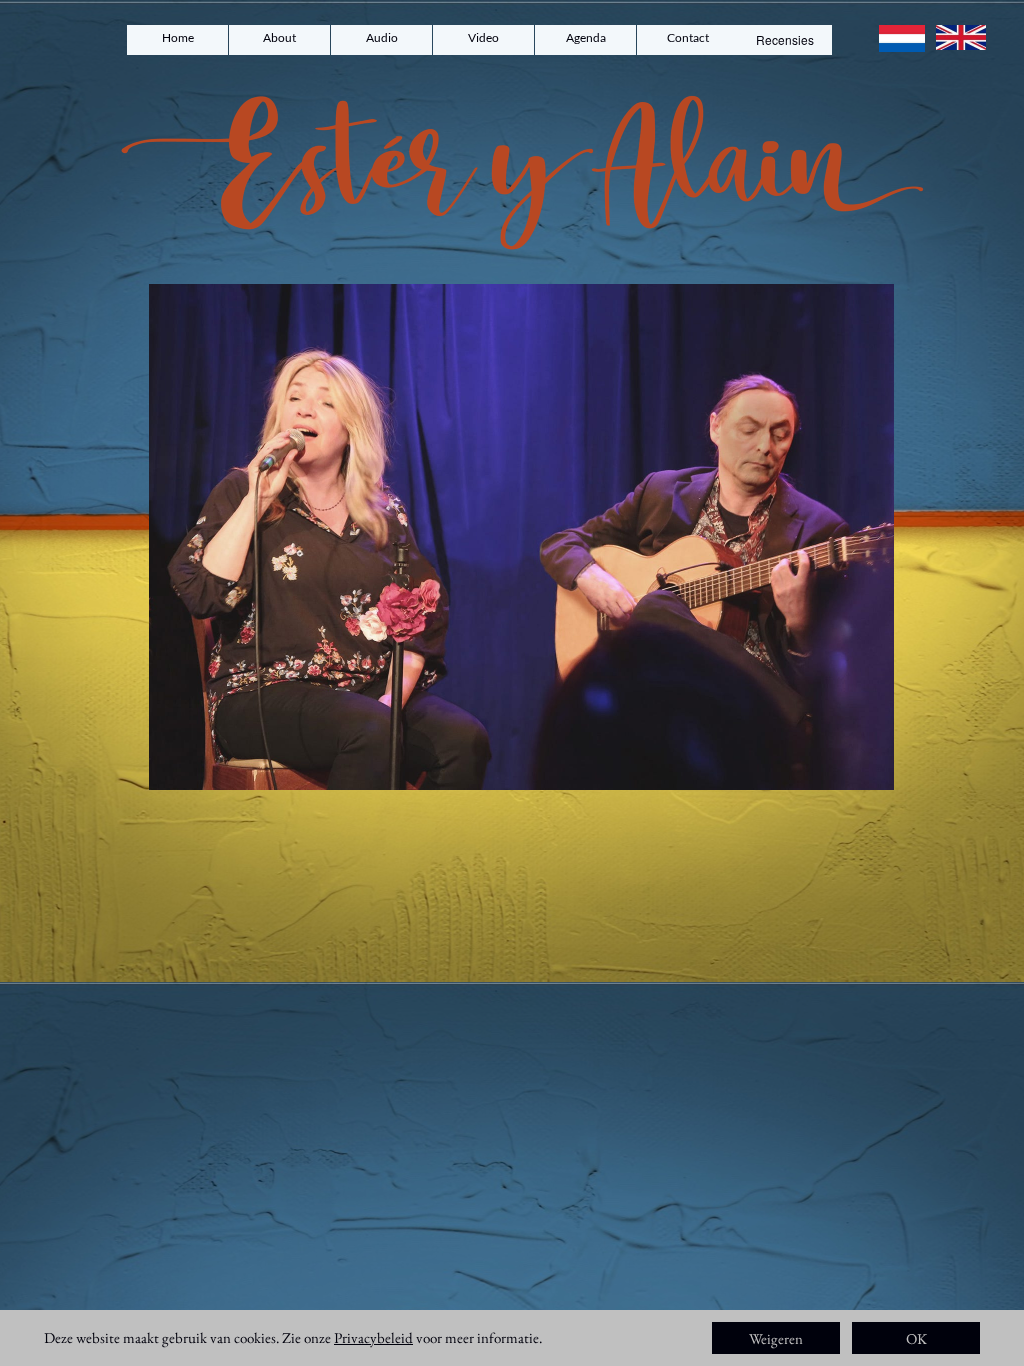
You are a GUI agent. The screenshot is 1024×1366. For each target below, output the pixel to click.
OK (916, 1338)
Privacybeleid (373, 1337)
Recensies (785, 39)
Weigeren (776, 1338)
